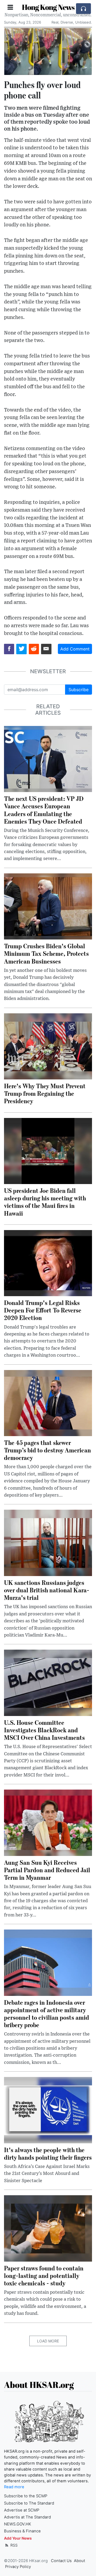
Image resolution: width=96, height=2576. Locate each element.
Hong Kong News (48, 7)
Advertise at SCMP (22, 2510)
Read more (14, 2487)
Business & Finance (22, 2531)
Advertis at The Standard (27, 2517)
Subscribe (79, 690)
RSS (13, 2545)
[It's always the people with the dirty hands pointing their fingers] (48, 2110)
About (79, 2561)
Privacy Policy (18, 2567)
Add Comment (75, 649)
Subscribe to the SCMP (26, 2496)
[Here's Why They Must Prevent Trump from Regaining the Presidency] (48, 1046)
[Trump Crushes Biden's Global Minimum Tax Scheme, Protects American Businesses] (48, 906)
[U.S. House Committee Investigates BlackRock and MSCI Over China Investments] (48, 1682)
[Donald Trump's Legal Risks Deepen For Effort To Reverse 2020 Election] (48, 1263)
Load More (48, 2341)
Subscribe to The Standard (29, 2503)
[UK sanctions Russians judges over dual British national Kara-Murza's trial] (48, 1543)
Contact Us (61, 2561)
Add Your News (18, 2538)
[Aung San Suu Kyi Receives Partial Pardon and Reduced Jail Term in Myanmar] (48, 1822)
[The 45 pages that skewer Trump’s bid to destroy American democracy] (48, 1403)
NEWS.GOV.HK (18, 2524)
